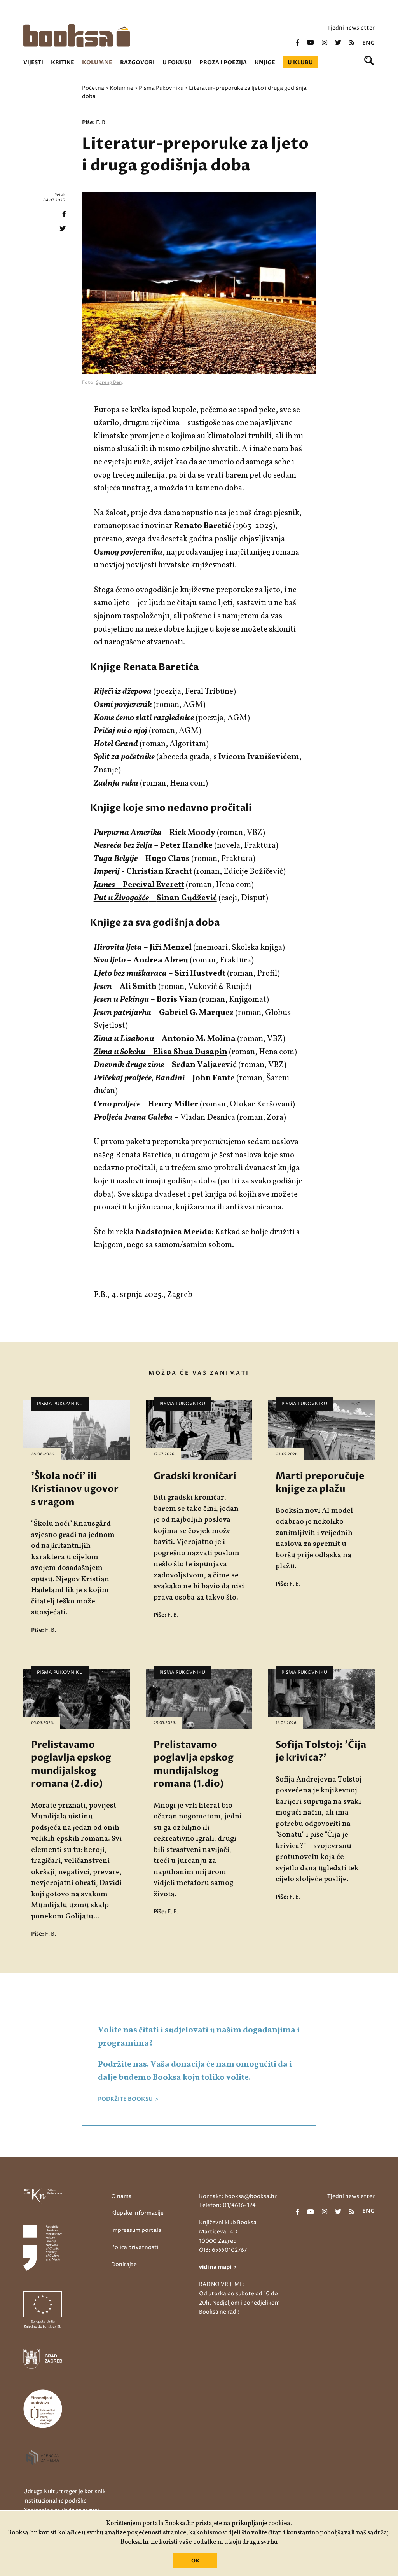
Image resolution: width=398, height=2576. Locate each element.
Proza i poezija (223, 62)
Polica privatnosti (135, 2247)
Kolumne (97, 62)
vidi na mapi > (218, 2267)
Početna (93, 88)
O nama (121, 2196)
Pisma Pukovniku (161, 88)
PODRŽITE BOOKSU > (128, 2099)
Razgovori (137, 62)
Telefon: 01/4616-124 (227, 2205)
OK (195, 2561)
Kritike (63, 62)
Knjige (265, 62)
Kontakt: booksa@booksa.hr (238, 2196)
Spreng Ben (109, 382)
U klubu (300, 62)
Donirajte (124, 2264)
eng (368, 43)
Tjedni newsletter (351, 28)
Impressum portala (136, 2230)
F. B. (101, 122)
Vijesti (33, 62)
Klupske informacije (137, 2213)
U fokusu (177, 62)
